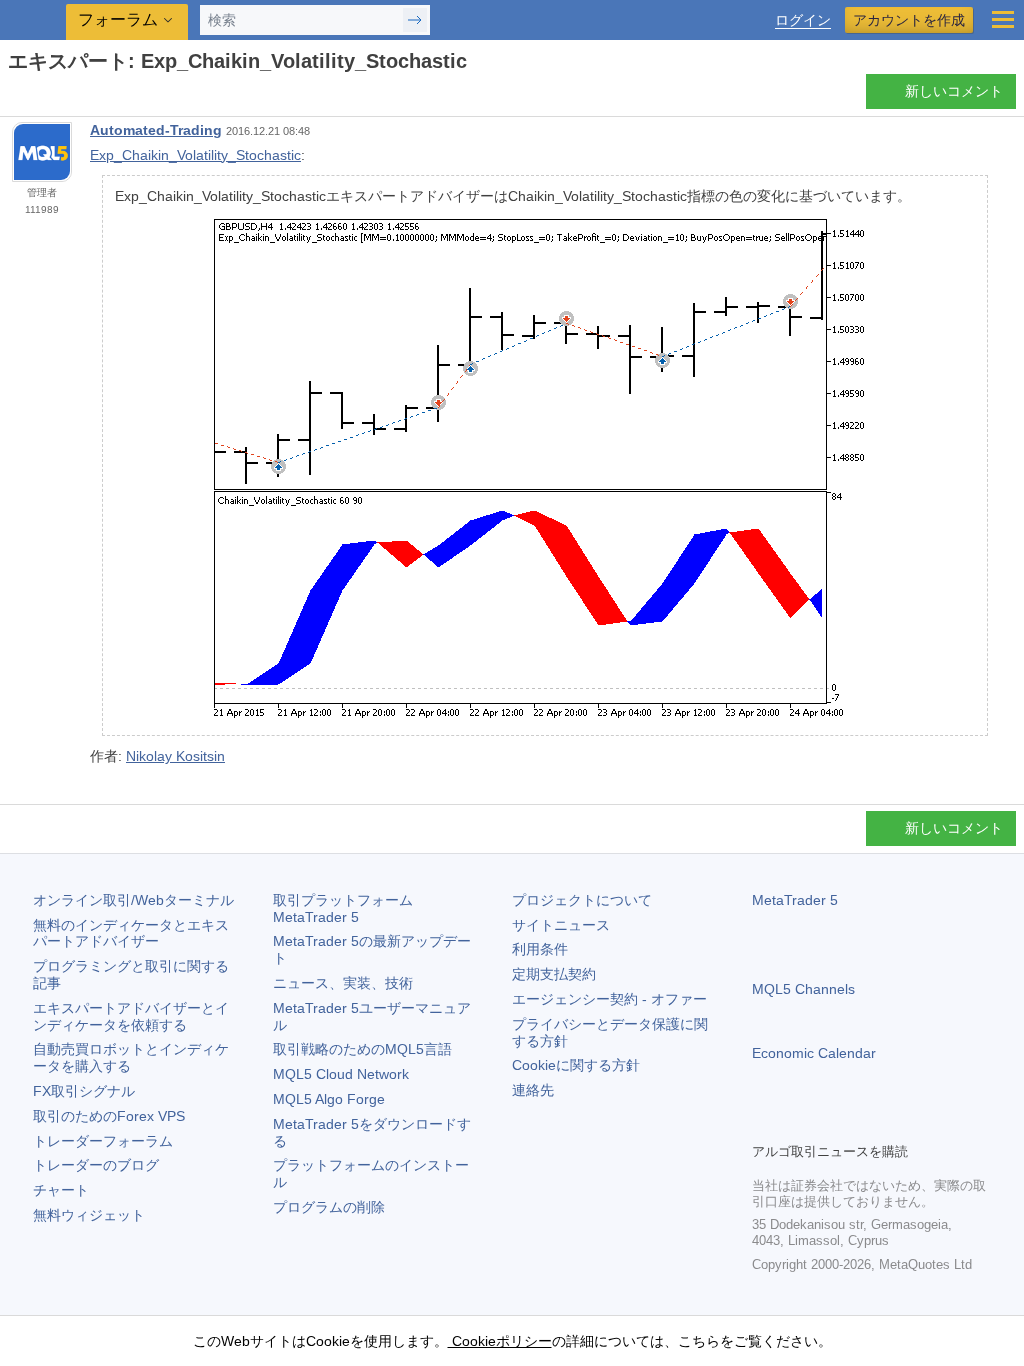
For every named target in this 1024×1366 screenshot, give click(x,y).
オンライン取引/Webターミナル (133, 900)
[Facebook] (764, 1124)
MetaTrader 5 (795, 900)
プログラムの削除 (329, 1207)
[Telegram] (796, 1124)
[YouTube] (860, 1124)
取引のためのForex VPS (109, 1116)
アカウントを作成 (909, 20)
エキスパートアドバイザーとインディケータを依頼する (131, 1016)
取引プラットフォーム (350, 908)
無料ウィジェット (89, 1215)
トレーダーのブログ (96, 1165)
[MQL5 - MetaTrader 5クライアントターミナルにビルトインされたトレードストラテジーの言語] (35, 20)
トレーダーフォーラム (103, 1141)
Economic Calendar (814, 1053)
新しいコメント (954, 91)
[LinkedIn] (892, 1124)
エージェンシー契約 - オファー (609, 999)
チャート (61, 1190)
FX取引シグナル (84, 1091)
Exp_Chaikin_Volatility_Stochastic (195, 155)
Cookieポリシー (500, 1341)
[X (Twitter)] (828, 1124)
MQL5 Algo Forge (329, 1099)
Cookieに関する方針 (576, 1065)
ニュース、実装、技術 (343, 983)
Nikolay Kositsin (175, 756)
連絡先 (533, 1090)
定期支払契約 (554, 974)
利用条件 (540, 949)
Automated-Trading (156, 130)
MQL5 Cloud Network (341, 1074)
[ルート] (14, 96)
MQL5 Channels (803, 989)
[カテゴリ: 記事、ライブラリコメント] (38, 97)
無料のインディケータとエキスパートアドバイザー (131, 933)
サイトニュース (561, 925)
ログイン (803, 20)
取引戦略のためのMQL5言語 (362, 1049)
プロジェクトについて (582, 900)
